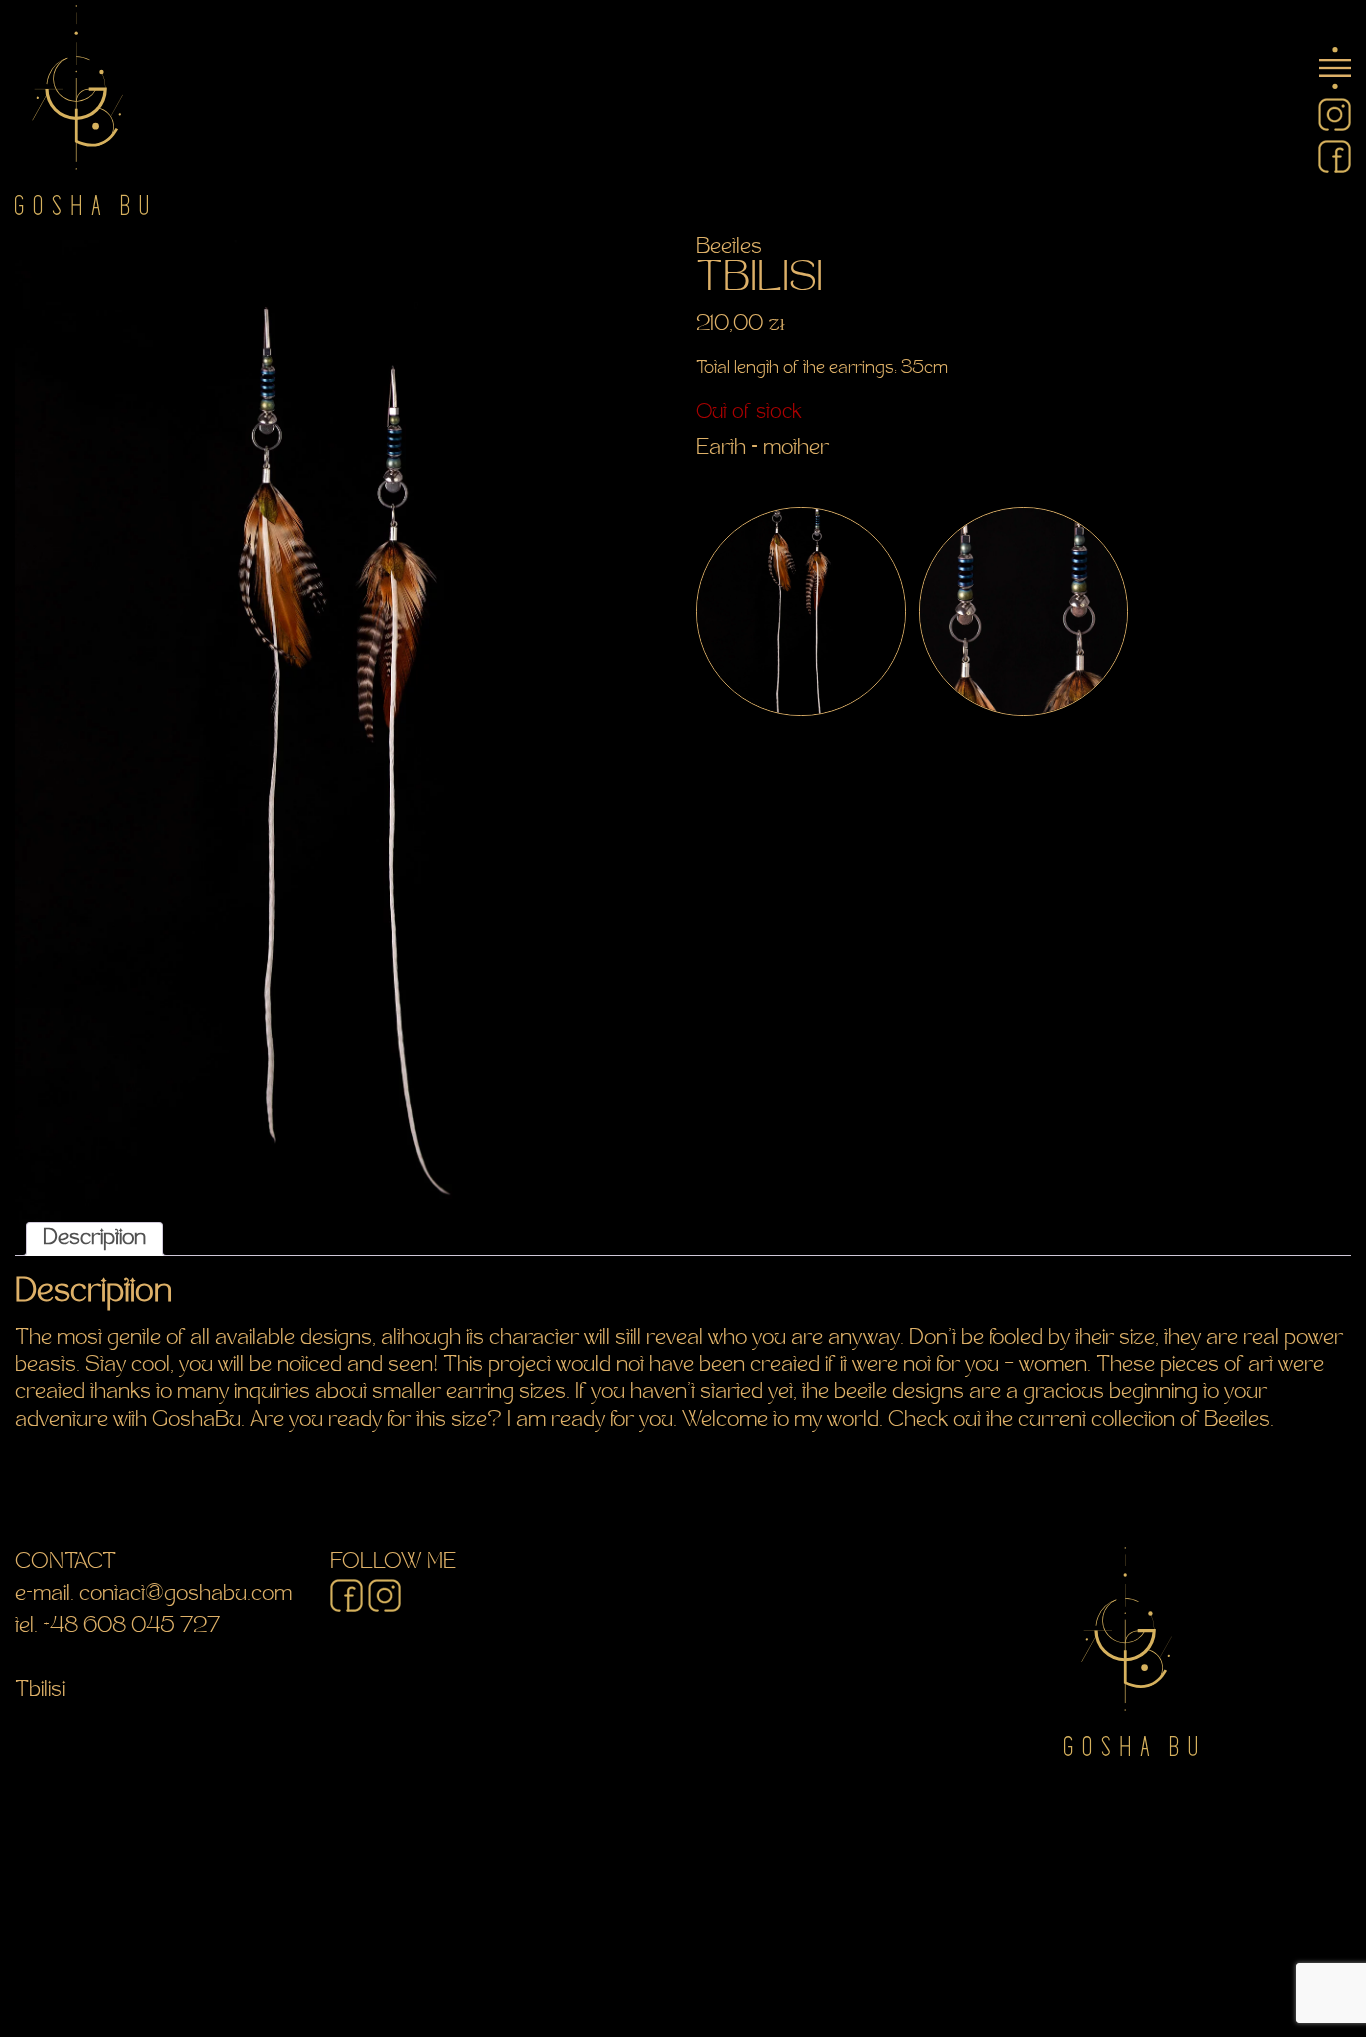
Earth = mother (762, 449)
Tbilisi (40, 1691)
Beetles (729, 248)
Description (94, 1239)
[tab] (94, 1239)
